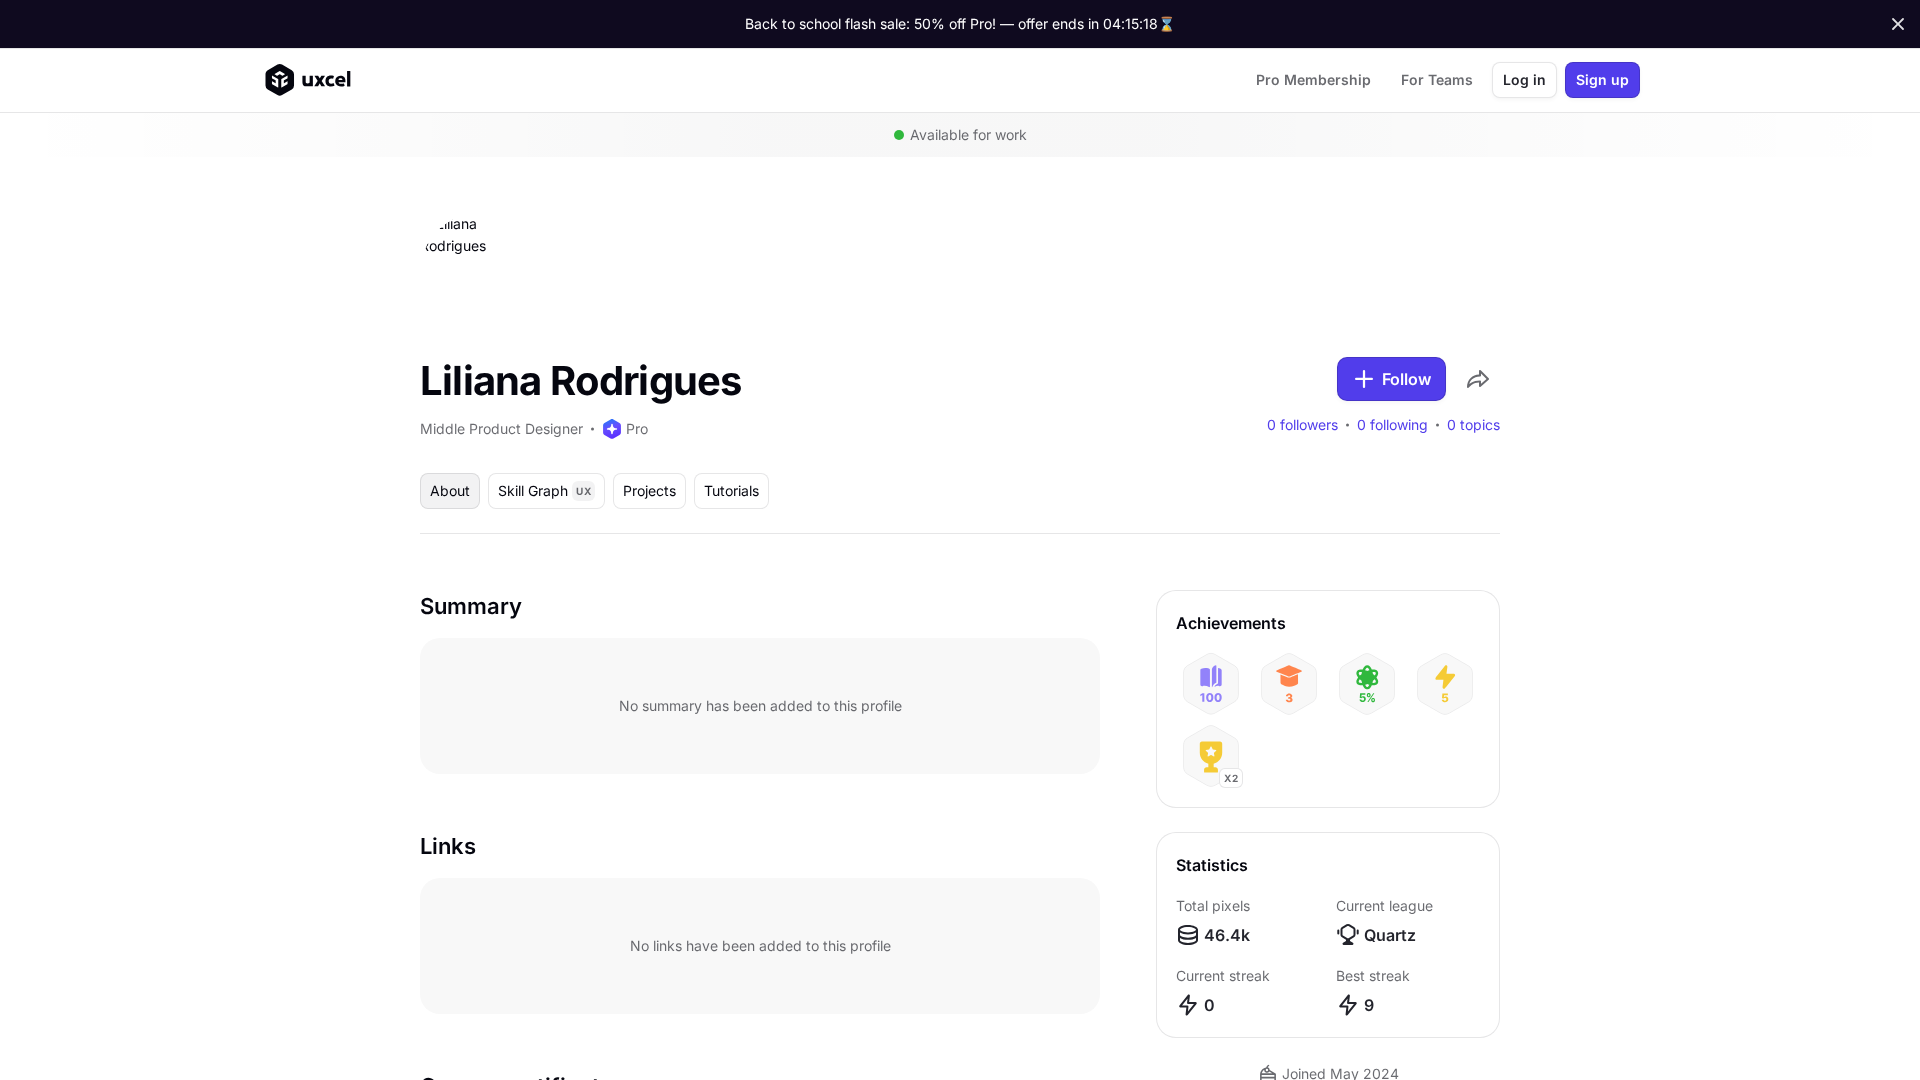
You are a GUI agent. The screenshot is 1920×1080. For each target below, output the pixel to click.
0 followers (1302, 425)
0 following (1392, 425)
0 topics (1473, 425)
